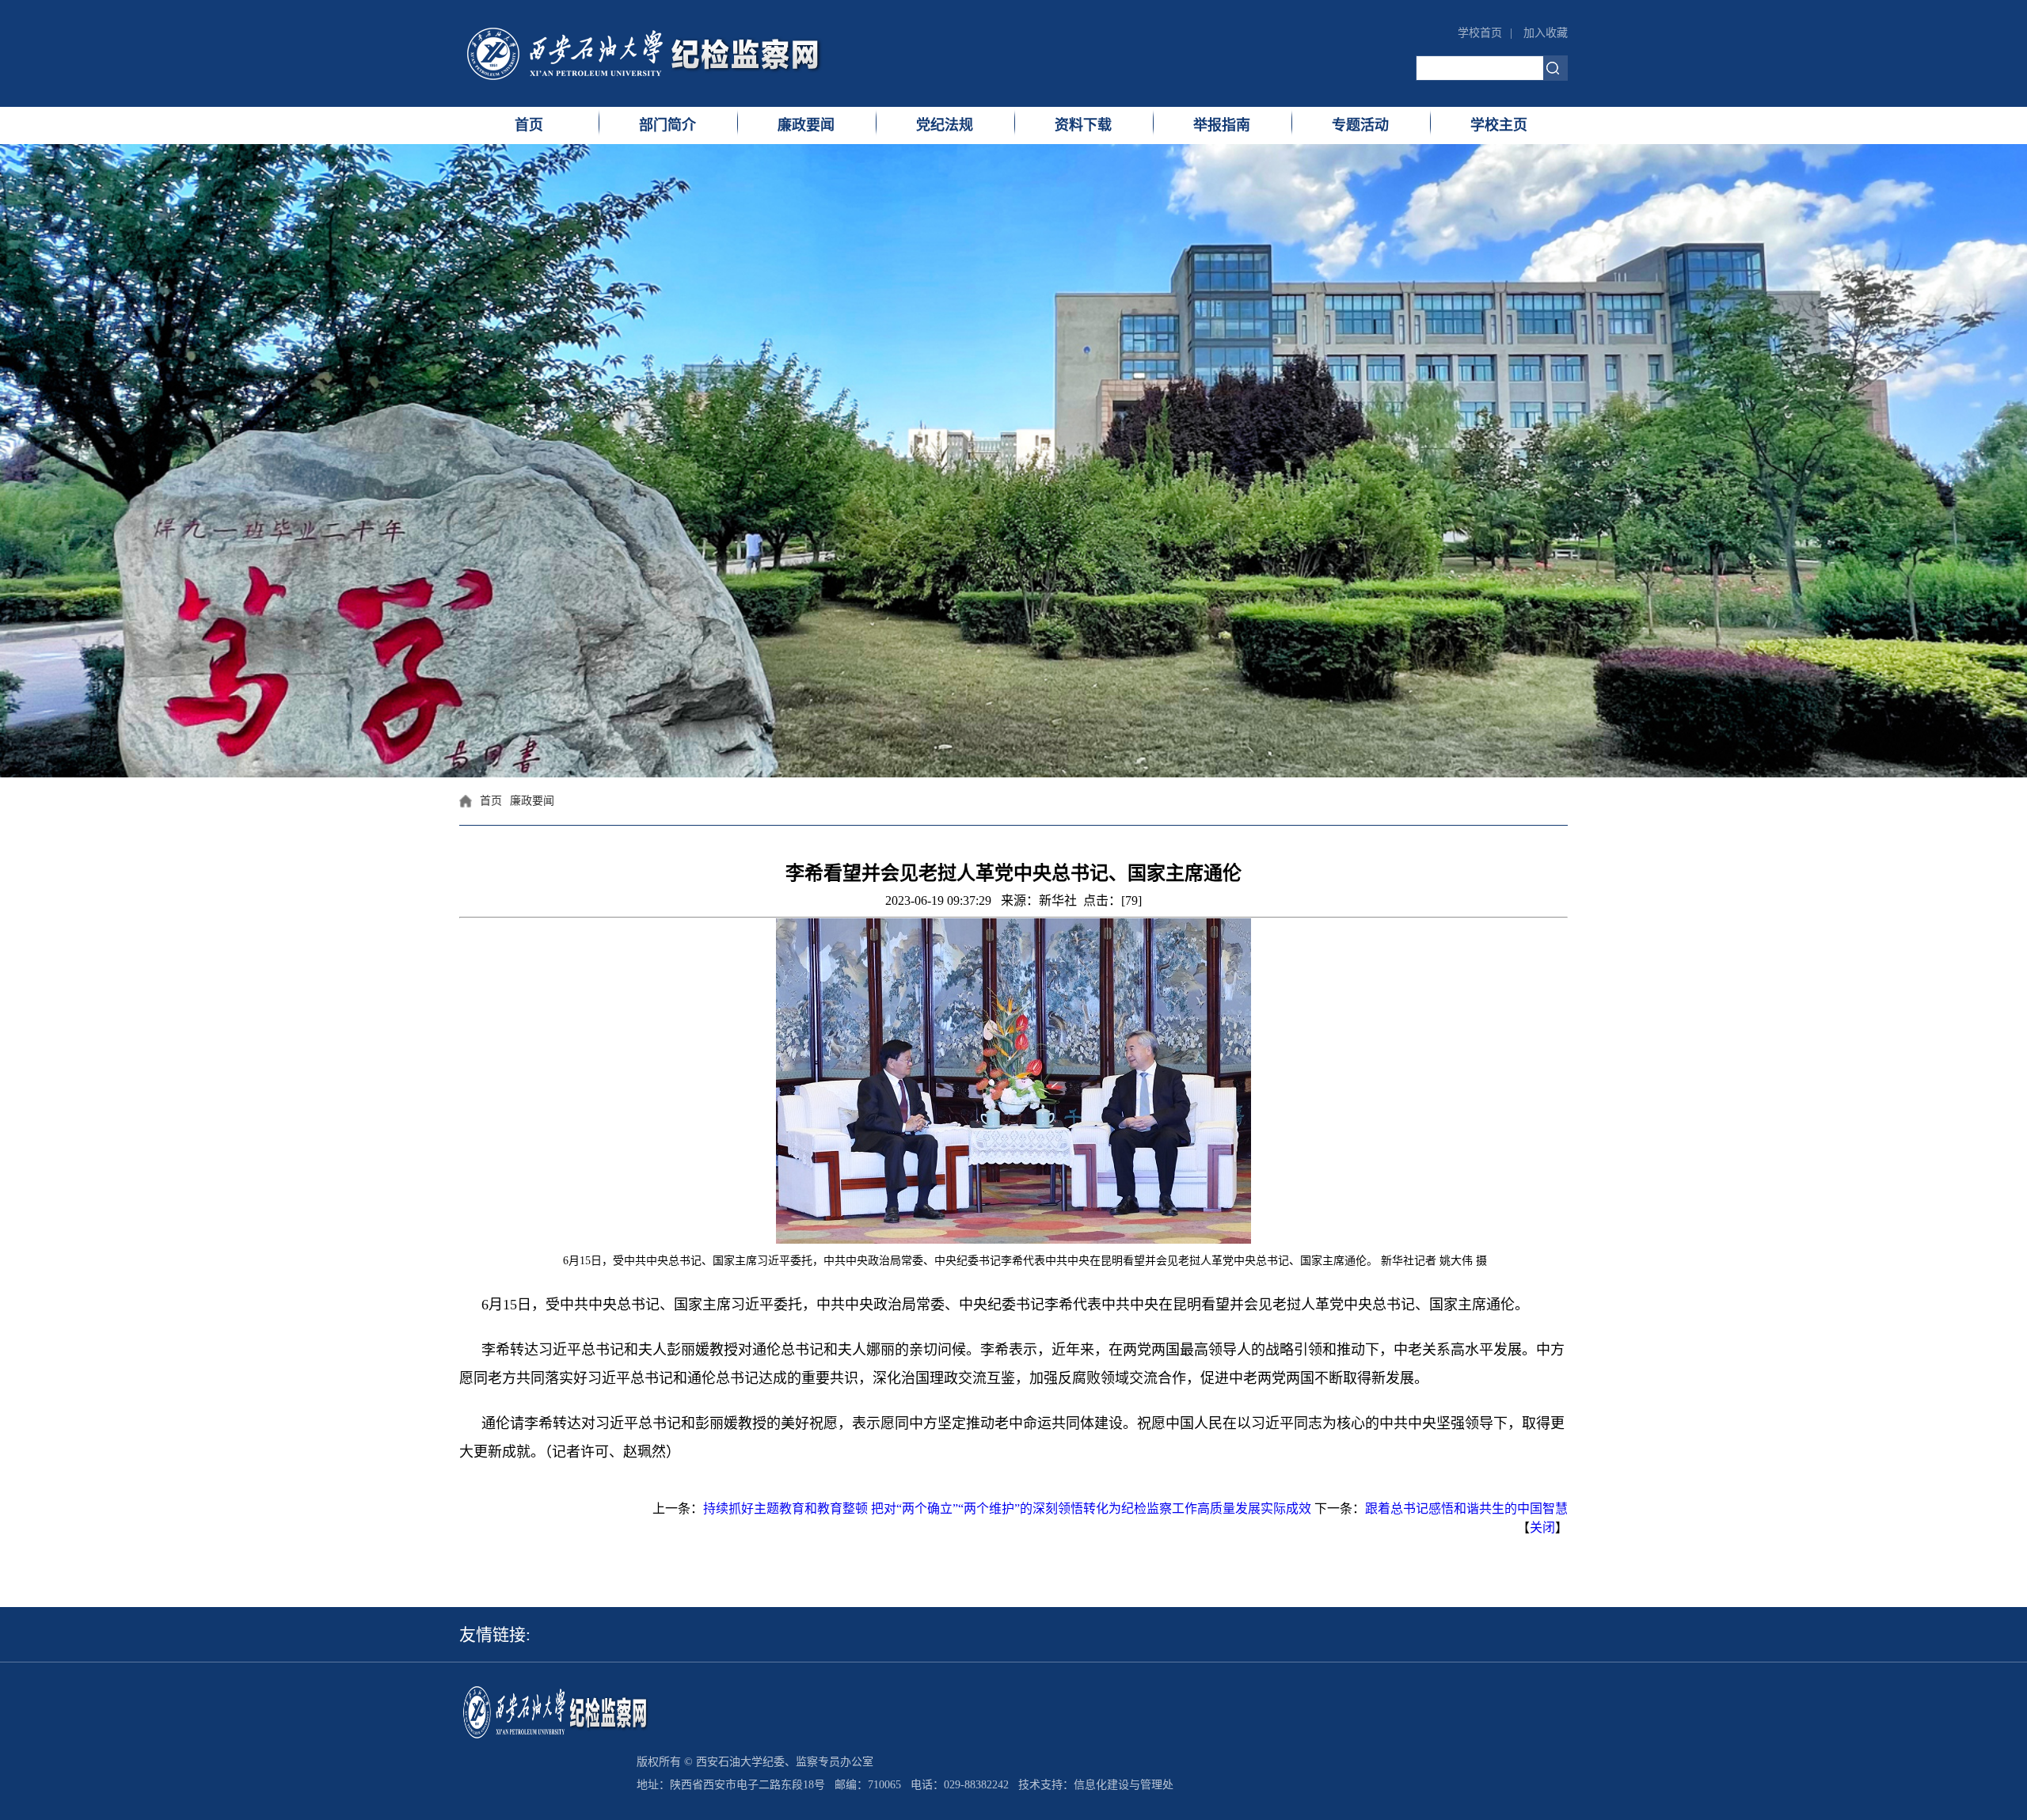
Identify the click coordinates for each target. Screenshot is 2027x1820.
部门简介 (667, 125)
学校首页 (1480, 33)
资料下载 (1083, 125)
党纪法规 (945, 125)
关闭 (1542, 1527)
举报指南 (1222, 125)
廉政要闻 (806, 125)
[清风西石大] (673, 53)
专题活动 (1360, 125)
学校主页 (1499, 125)
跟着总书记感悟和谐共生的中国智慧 (1466, 1508)
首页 (529, 125)
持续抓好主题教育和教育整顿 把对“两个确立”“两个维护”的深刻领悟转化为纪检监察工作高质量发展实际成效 (1007, 1508)
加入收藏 (1546, 33)
